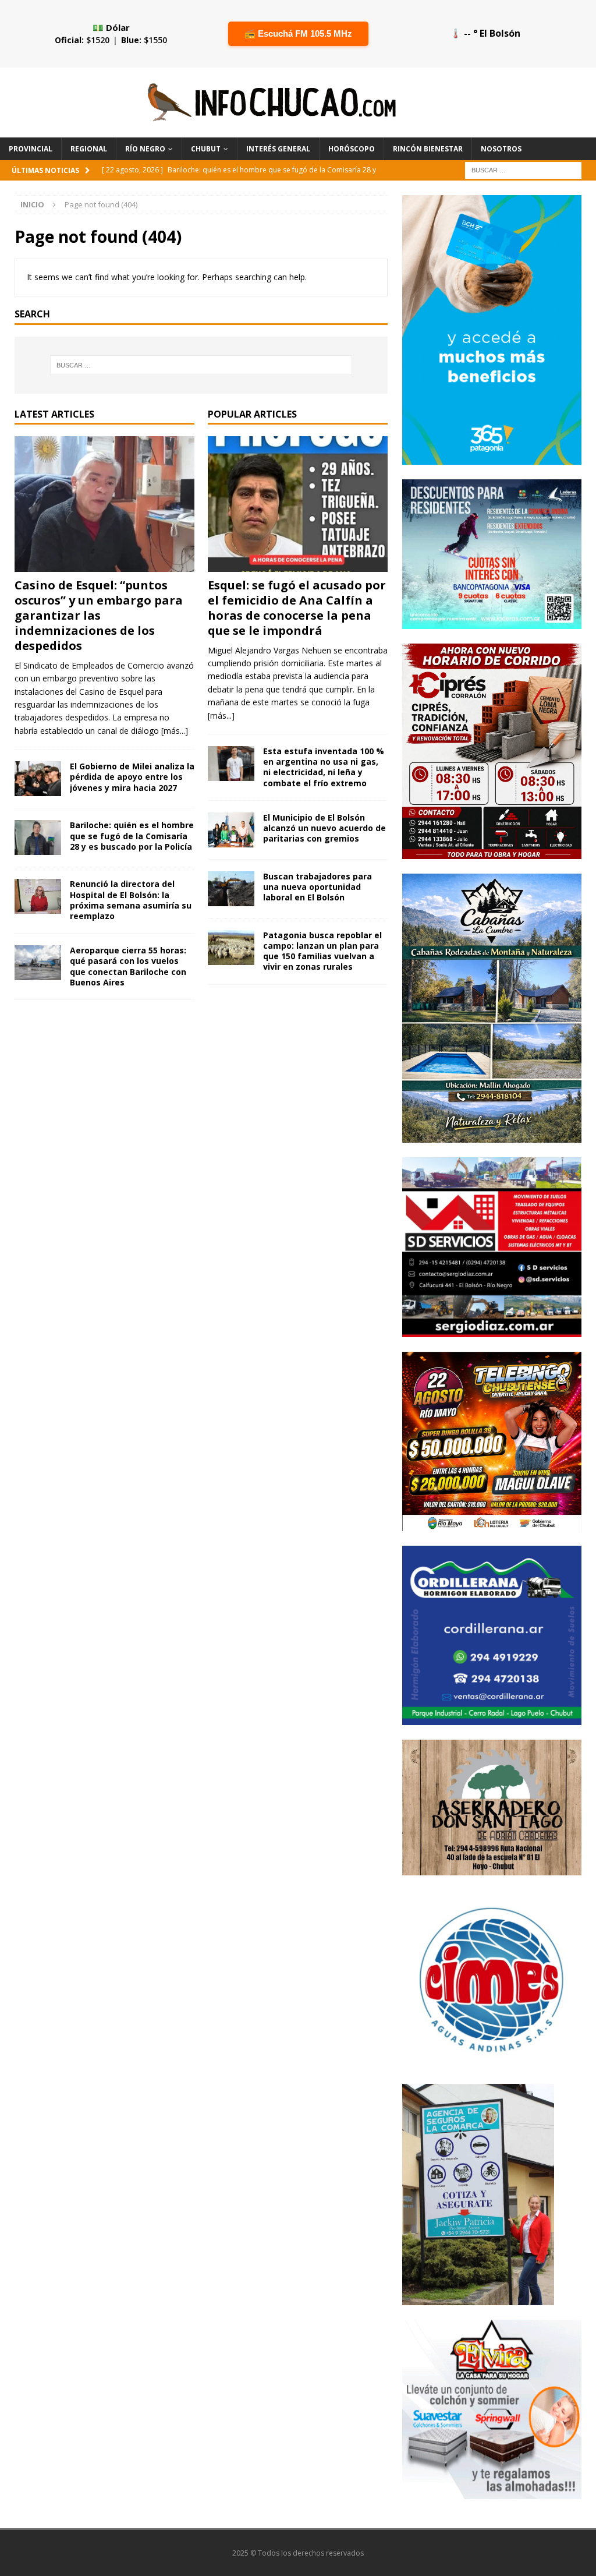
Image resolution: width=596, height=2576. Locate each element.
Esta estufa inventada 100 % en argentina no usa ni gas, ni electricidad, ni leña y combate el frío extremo (324, 767)
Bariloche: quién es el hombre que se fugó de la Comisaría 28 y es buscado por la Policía (132, 835)
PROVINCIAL (31, 149)
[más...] (175, 731)
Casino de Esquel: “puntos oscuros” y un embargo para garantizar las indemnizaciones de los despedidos (99, 615)
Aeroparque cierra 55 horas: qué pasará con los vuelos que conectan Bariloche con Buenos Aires (128, 966)
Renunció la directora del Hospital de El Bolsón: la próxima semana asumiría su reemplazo (131, 900)
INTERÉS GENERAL (278, 149)
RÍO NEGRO (145, 149)
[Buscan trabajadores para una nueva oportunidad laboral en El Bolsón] (231, 889)
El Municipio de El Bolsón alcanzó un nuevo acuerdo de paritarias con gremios (324, 828)
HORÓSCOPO (352, 149)
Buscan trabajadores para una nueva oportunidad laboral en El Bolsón (317, 887)
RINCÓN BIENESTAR (428, 149)
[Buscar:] (523, 169)
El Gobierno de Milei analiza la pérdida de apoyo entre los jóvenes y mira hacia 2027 (132, 777)
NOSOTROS (501, 149)
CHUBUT (206, 149)
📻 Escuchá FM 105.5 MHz (298, 33)
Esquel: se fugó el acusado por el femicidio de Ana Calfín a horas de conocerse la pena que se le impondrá (297, 608)
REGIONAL (89, 149)
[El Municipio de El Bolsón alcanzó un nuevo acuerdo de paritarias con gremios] (231, 830)
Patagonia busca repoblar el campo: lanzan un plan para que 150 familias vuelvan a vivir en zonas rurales (322, 951)
